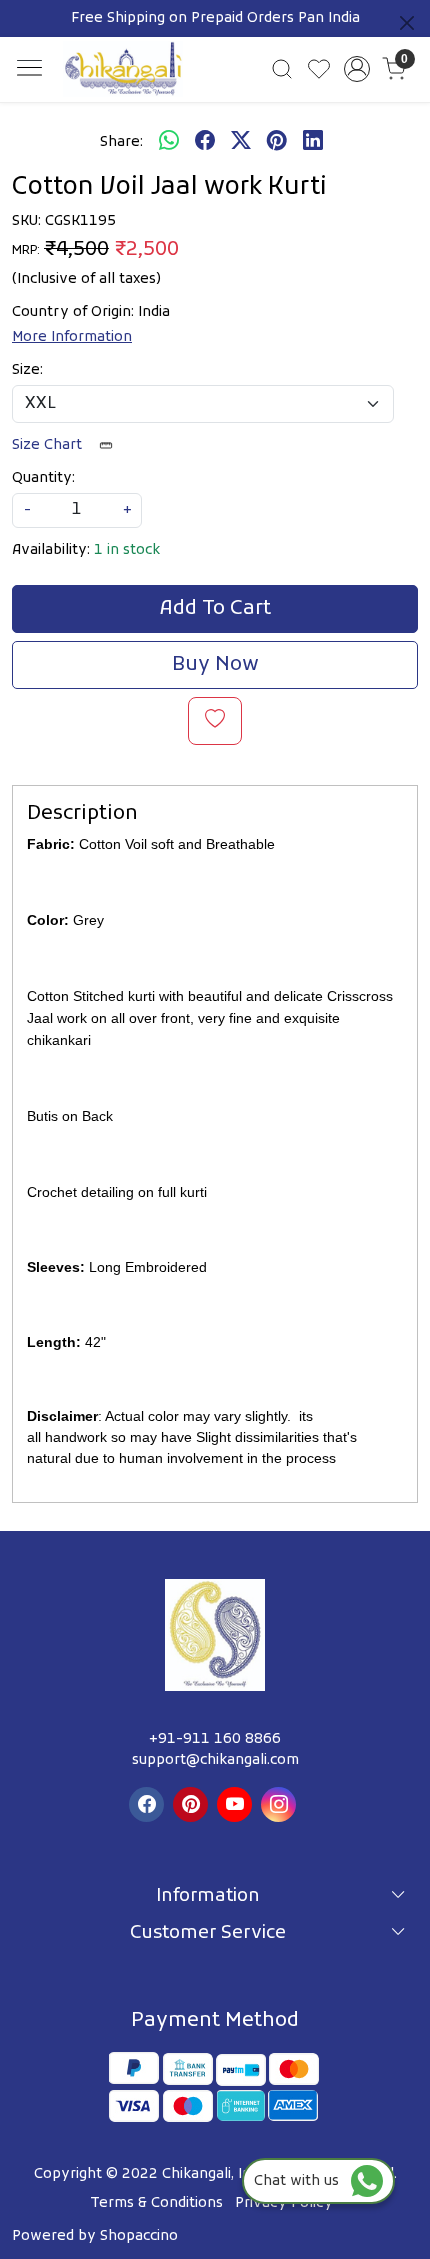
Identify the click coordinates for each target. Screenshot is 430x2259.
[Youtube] (237, 1804)
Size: (27, 370)
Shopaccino (139, 2236)
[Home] (123, 69)
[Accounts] (356, 69)
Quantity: (43, 478)
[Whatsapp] (169, 142)
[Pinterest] (193, 1804)
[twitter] (241, 142)
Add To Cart (215, 609)
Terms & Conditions (156, 2203)
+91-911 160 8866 (215, 1739)
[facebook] (205, 142)
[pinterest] (277, 142)
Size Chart (49, 445)
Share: (121, 142)
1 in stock (127, 550)
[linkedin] (313, 142)
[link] (282, 69)
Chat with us (302, 2181)
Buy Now (215, 665)
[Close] (407, 23)
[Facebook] (149, 1804)
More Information (72, 337)
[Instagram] (281, 1804)
